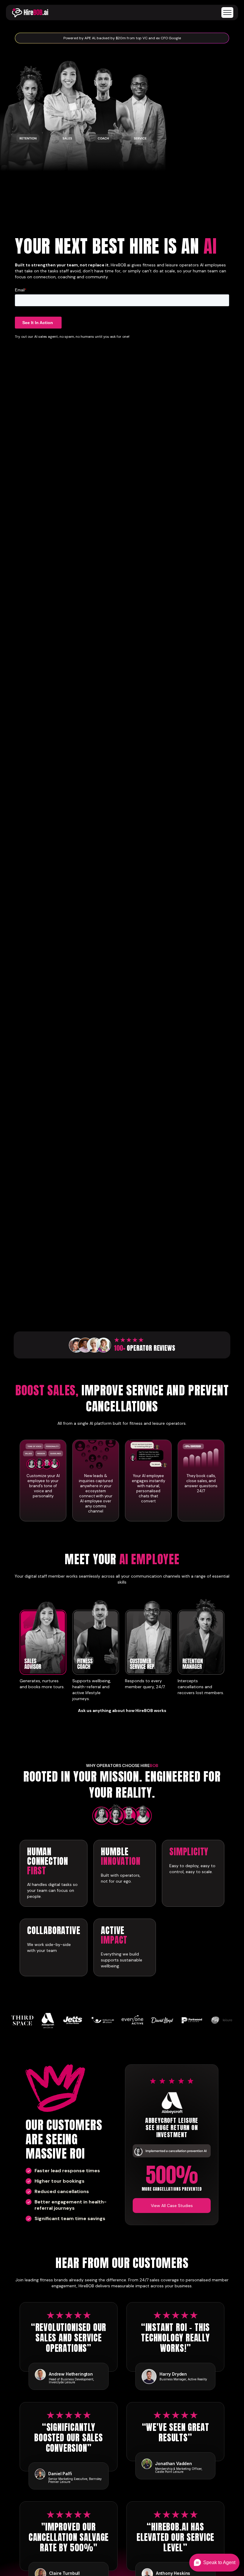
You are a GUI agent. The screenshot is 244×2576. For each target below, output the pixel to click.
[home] (30, 12)
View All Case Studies (172, 2206)
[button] (225, 12)
